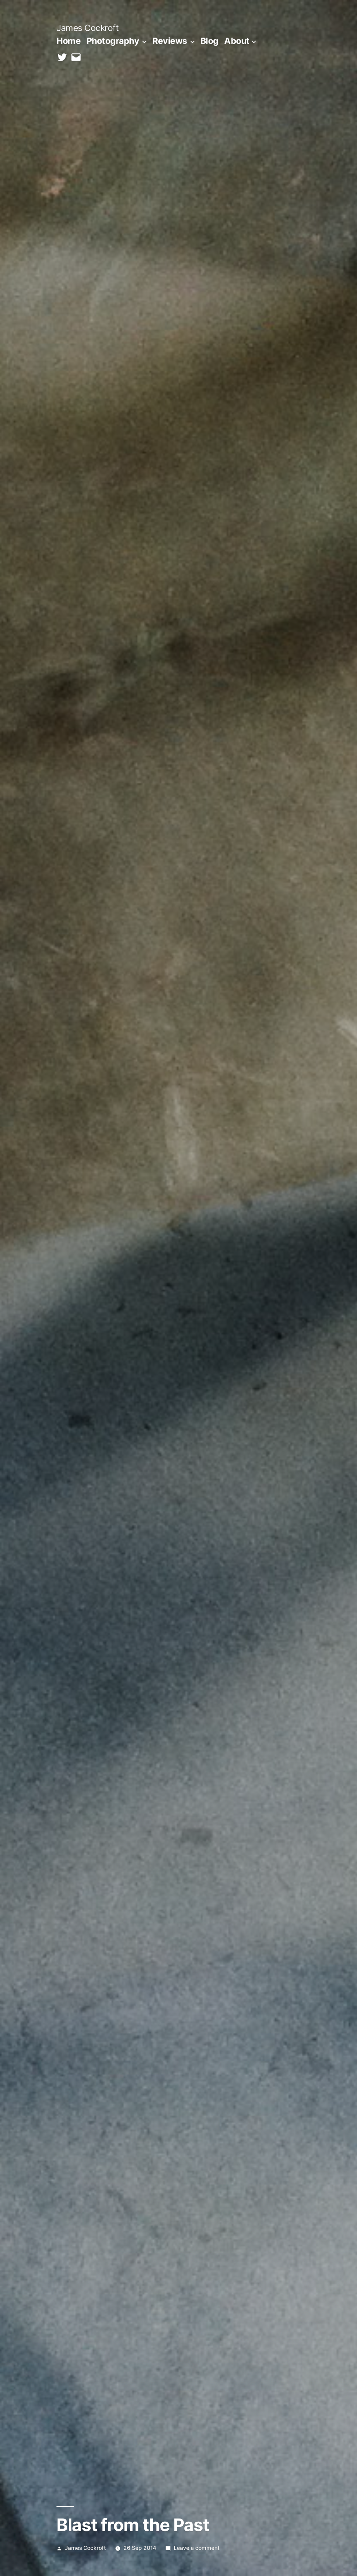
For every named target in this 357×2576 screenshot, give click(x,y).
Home (69, 41)
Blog (210, 41)
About (237, 41)
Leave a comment (197, 2548)
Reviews (170, 41)
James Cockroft (88, 28)
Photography (113, 41)
